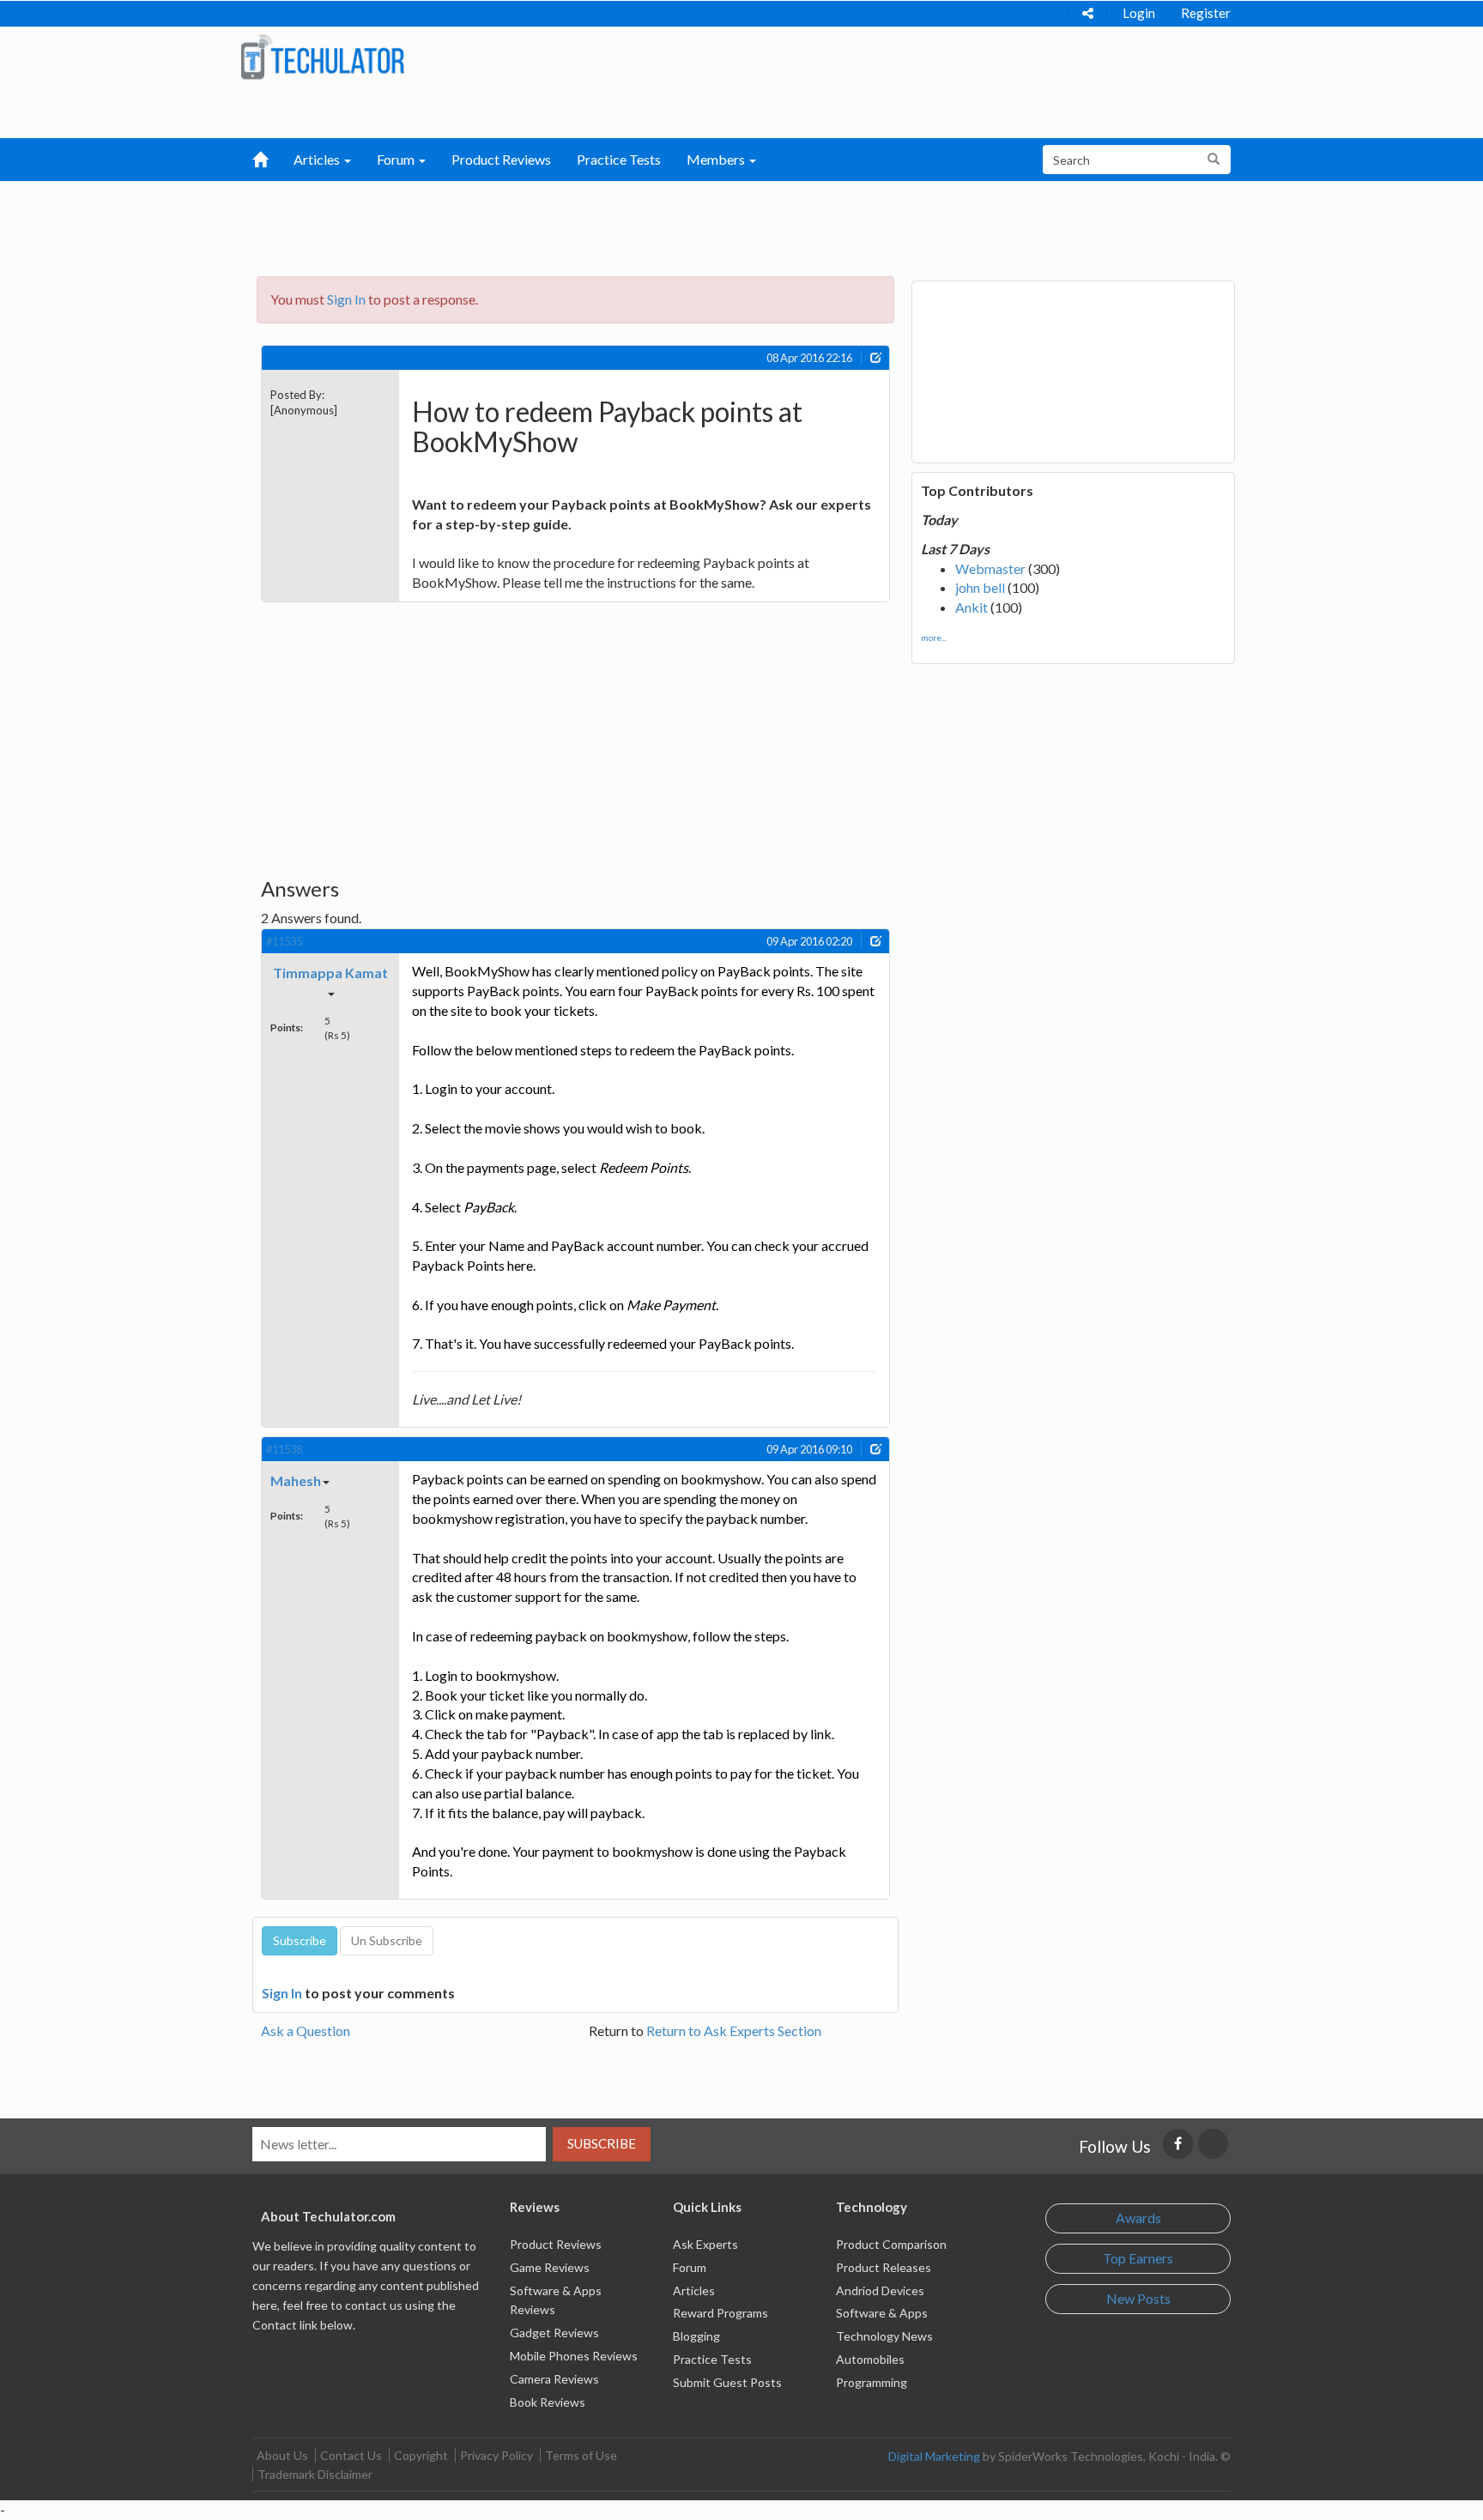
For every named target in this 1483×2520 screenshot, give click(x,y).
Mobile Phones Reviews (574, 2356)
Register (1206, 13)
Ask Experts (705, 2244)
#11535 (284, 941)
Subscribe (602, 2143)
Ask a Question (306, 2031)
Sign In (346, 299)
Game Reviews (550, 2267)
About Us (282, 2455)
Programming (872, 2382)
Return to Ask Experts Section (734, 2031)
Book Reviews (548, 2402)
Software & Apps (882, 2313)
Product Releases (884, 2267)
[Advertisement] (652, 224)
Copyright (421, 2455)
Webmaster (990, 568)
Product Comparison (891, 2244)
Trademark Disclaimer (315, 2474)
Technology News (884, 2336)
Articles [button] (318, 159)
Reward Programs (720, 2313)
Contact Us (351, 2455)
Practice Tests (619, 159)
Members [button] (717, 159)
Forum (690, 2267)
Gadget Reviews (554, 2333)
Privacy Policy (496, 2455)
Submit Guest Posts (727, 2382)
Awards (1138, 2218)
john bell (980, 587)
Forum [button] (397, 159)
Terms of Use (581, 2455)
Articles (694, 2290)
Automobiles (870, 2359)
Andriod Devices (880, 2290)
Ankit (972, 607)
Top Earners (1138, 2258)
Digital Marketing (934, 2456)
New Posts (1138, 2298)
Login (1139, 13)
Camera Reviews (554, 2379)
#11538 (284, 1449)
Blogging (696, 2336)
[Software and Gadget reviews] (322, 56)
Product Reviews (501, 159)
